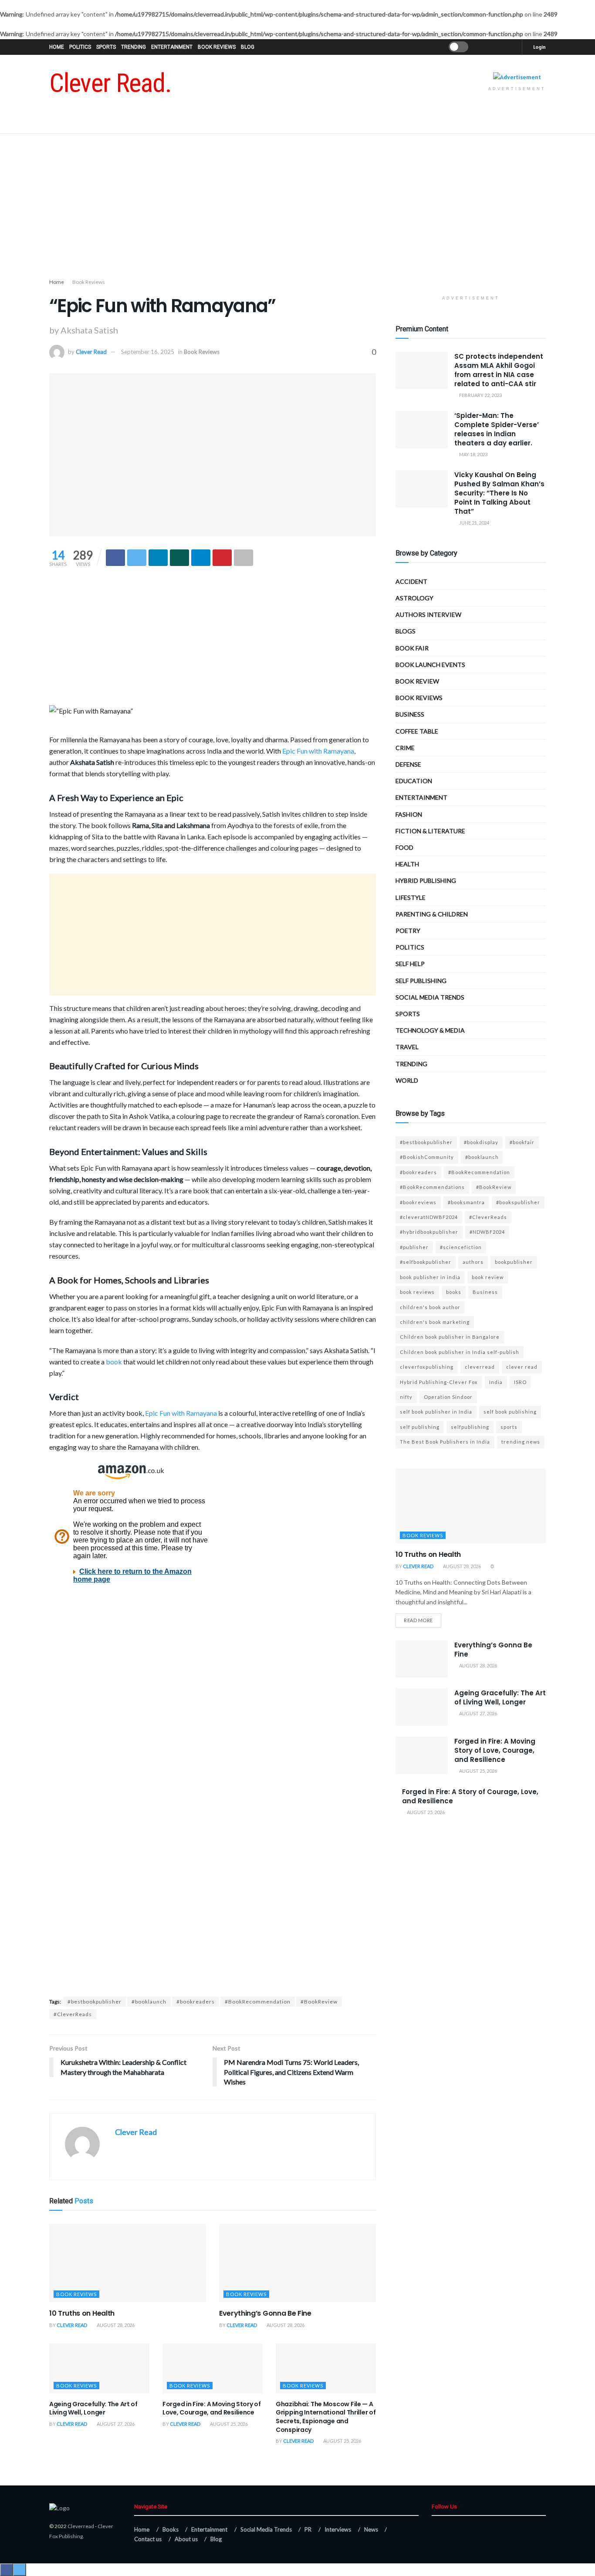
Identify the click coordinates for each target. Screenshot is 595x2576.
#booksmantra (466, 1202)
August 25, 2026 (228, 2424)
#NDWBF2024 (487, 1232)
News (371, 2529)
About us (186, 2539)
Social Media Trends (266, 2529)
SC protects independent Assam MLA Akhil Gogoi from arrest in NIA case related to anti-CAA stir (499, 370)
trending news (521, 1442)
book (114, 1362)
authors (473, 1262)
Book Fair (412, 648)
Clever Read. (110, 83)
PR (308, 2529)
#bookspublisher (518, 1202)
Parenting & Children (432, 914)
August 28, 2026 (115, 2325)
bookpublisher (514, 1262)
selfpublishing (470, 1427)
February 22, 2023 (480, 395)
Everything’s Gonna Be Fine (265, 2313)
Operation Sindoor (448, 1397)
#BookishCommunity (427, 1157)
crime (405, 748)
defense (408, 764)
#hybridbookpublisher (429, 1232)
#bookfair (522, 1142)
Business (410, 714)
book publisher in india (430, 1277)
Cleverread (81, 2526)
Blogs (406, 631)
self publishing (421, 981)
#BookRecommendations (432, 1187)
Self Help (410, 964)
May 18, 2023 (473, 454)
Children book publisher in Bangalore (450, 1337)
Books (171, 2529)
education (414, 781)
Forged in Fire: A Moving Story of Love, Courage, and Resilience (212, 2408)
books (454, 1292)
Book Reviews (217, 47)
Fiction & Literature (430, 831)
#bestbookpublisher (95, 2002)
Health (407, 864)
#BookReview (319, 2002)
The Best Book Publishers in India (445, 1442)
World (407, 1080)
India (496, 1382)
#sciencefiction (461, 1247)
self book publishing (510, 1412)
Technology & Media (430, 1030)
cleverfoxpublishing (427, 1367)
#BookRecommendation (258, 2002)
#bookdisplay (481, 1142)
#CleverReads (73, 2014)
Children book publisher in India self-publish (460, 1352)
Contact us (148, 2539)
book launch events (430, 665)
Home (57, 47)
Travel (407, 1047)
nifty (406, 1397)
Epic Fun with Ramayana (318, 751)
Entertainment (172, 47)
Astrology (414, 598)
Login (539, 47)
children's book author (430, 1307)
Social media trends (430, 997)
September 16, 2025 (148, 352)
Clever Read (91, 352)
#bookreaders (196, 2002)
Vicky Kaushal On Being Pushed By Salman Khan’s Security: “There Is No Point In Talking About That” (499, 493)
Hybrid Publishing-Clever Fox (439, 1382)
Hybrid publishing (426, 881)
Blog (248, 47)
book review (488, 1277)
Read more (418, 1620)
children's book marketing (435, 1322)
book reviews (417, 1292)
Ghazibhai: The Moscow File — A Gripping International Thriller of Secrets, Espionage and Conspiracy (326, 2417)
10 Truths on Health (82, 2313)
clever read (522, 1367)
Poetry (408, 931)
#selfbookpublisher (426, 1262)
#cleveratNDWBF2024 (429, 1217)
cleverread (480, 1367)
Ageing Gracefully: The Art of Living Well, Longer (93, 2408)
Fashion (409, 814)
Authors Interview (428, 615)
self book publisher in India (436, 1412)
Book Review (417, 681)
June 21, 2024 (474, 523)
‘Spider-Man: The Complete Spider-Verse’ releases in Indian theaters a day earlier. (497, 429)
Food (404, 847)
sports (509, 1427)
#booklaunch (149, 2002)
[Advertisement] (297, 208)
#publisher (414, 1247)
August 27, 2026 (115, 2424)
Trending (134, 47)
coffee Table (417, 731)
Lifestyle (411, 897)
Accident (411, 581)
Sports (106, 47)
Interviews (338, 2529)
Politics (80, 47)
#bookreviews (418, 1202)
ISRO (520, 1382)
